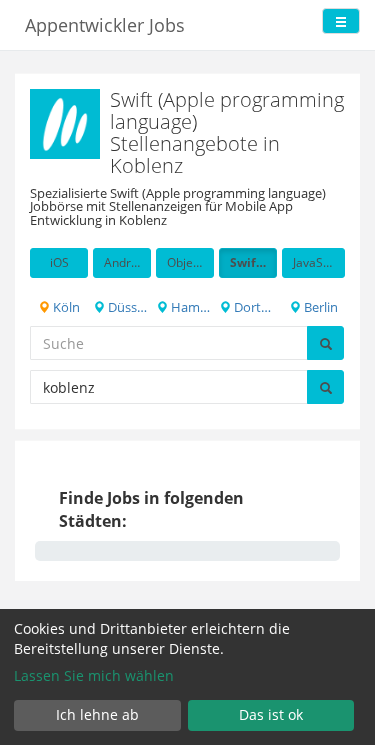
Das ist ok (271, 714)
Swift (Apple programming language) (253, 262)
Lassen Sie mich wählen (94, 675)
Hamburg (191, 307)
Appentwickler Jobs (105, 25)
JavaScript (319, 262)
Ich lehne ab (97, 714)
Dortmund (254, 307)
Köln (65, 307)
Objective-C (190, 262)
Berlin (319, 307)
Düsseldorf (128, 307)
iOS (59, 262)
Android (126, 262)
